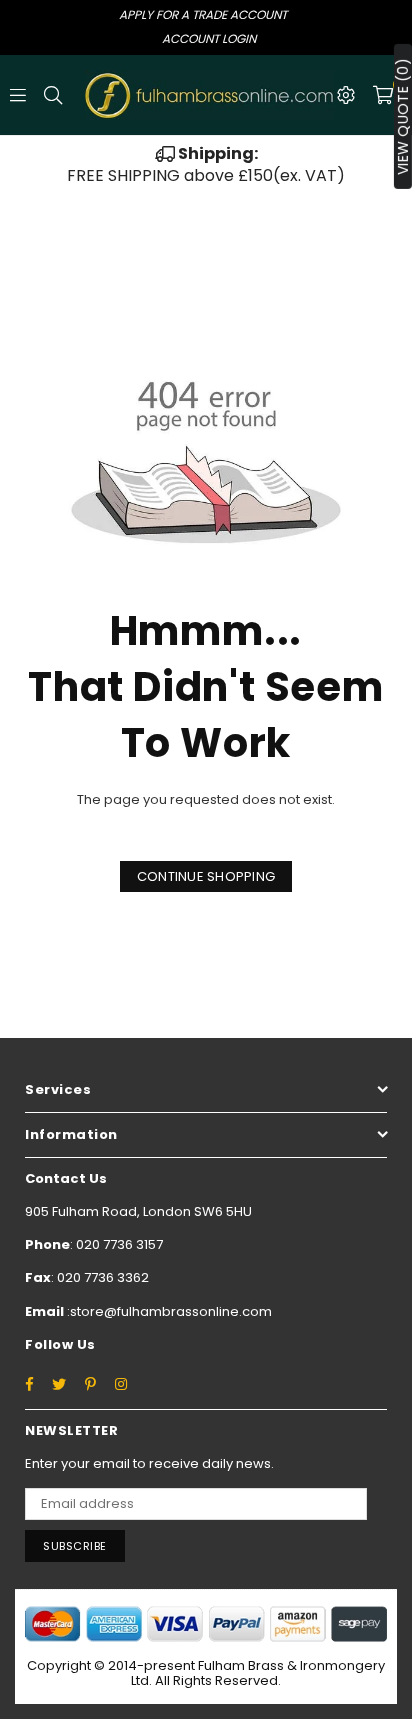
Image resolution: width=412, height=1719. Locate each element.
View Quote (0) (403, 116)
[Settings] (346, 95)
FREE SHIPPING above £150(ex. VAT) (206, 164)
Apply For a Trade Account (203, 14)
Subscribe (75, 1546)
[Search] (53, 95)
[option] (206, 165)
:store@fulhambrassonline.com (168, 1311)
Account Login (209, 38)
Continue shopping (206, 876)
